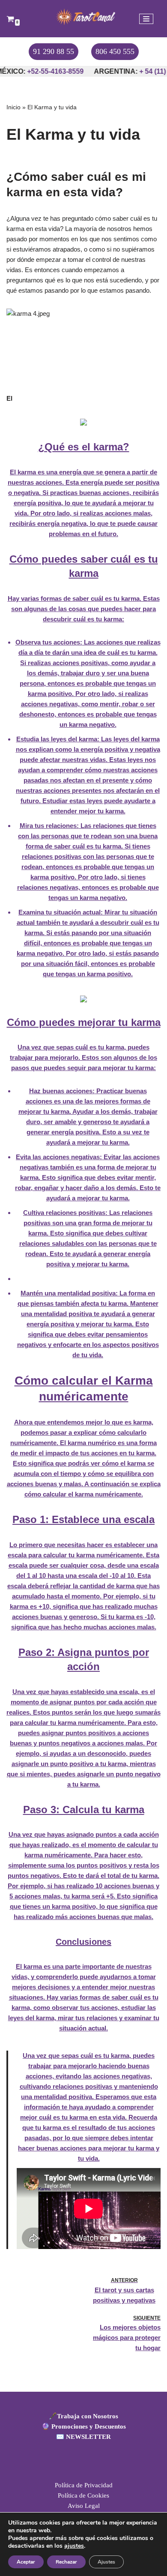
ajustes (74, 2546)
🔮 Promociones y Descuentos (84, 2426)
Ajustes (106, 2562)
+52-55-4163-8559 (48, 71)
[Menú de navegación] (146, 19)
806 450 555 (115, 51)
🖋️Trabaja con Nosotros (83, 2416)
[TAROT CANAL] (83, 17)
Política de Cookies (83, 2495)
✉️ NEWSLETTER (83, 2437)
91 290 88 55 (54, 51)
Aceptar (26, 2562)
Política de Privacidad (84, 2485)
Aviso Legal (84, 2506)
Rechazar (66, 2562)
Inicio (13, 107)
